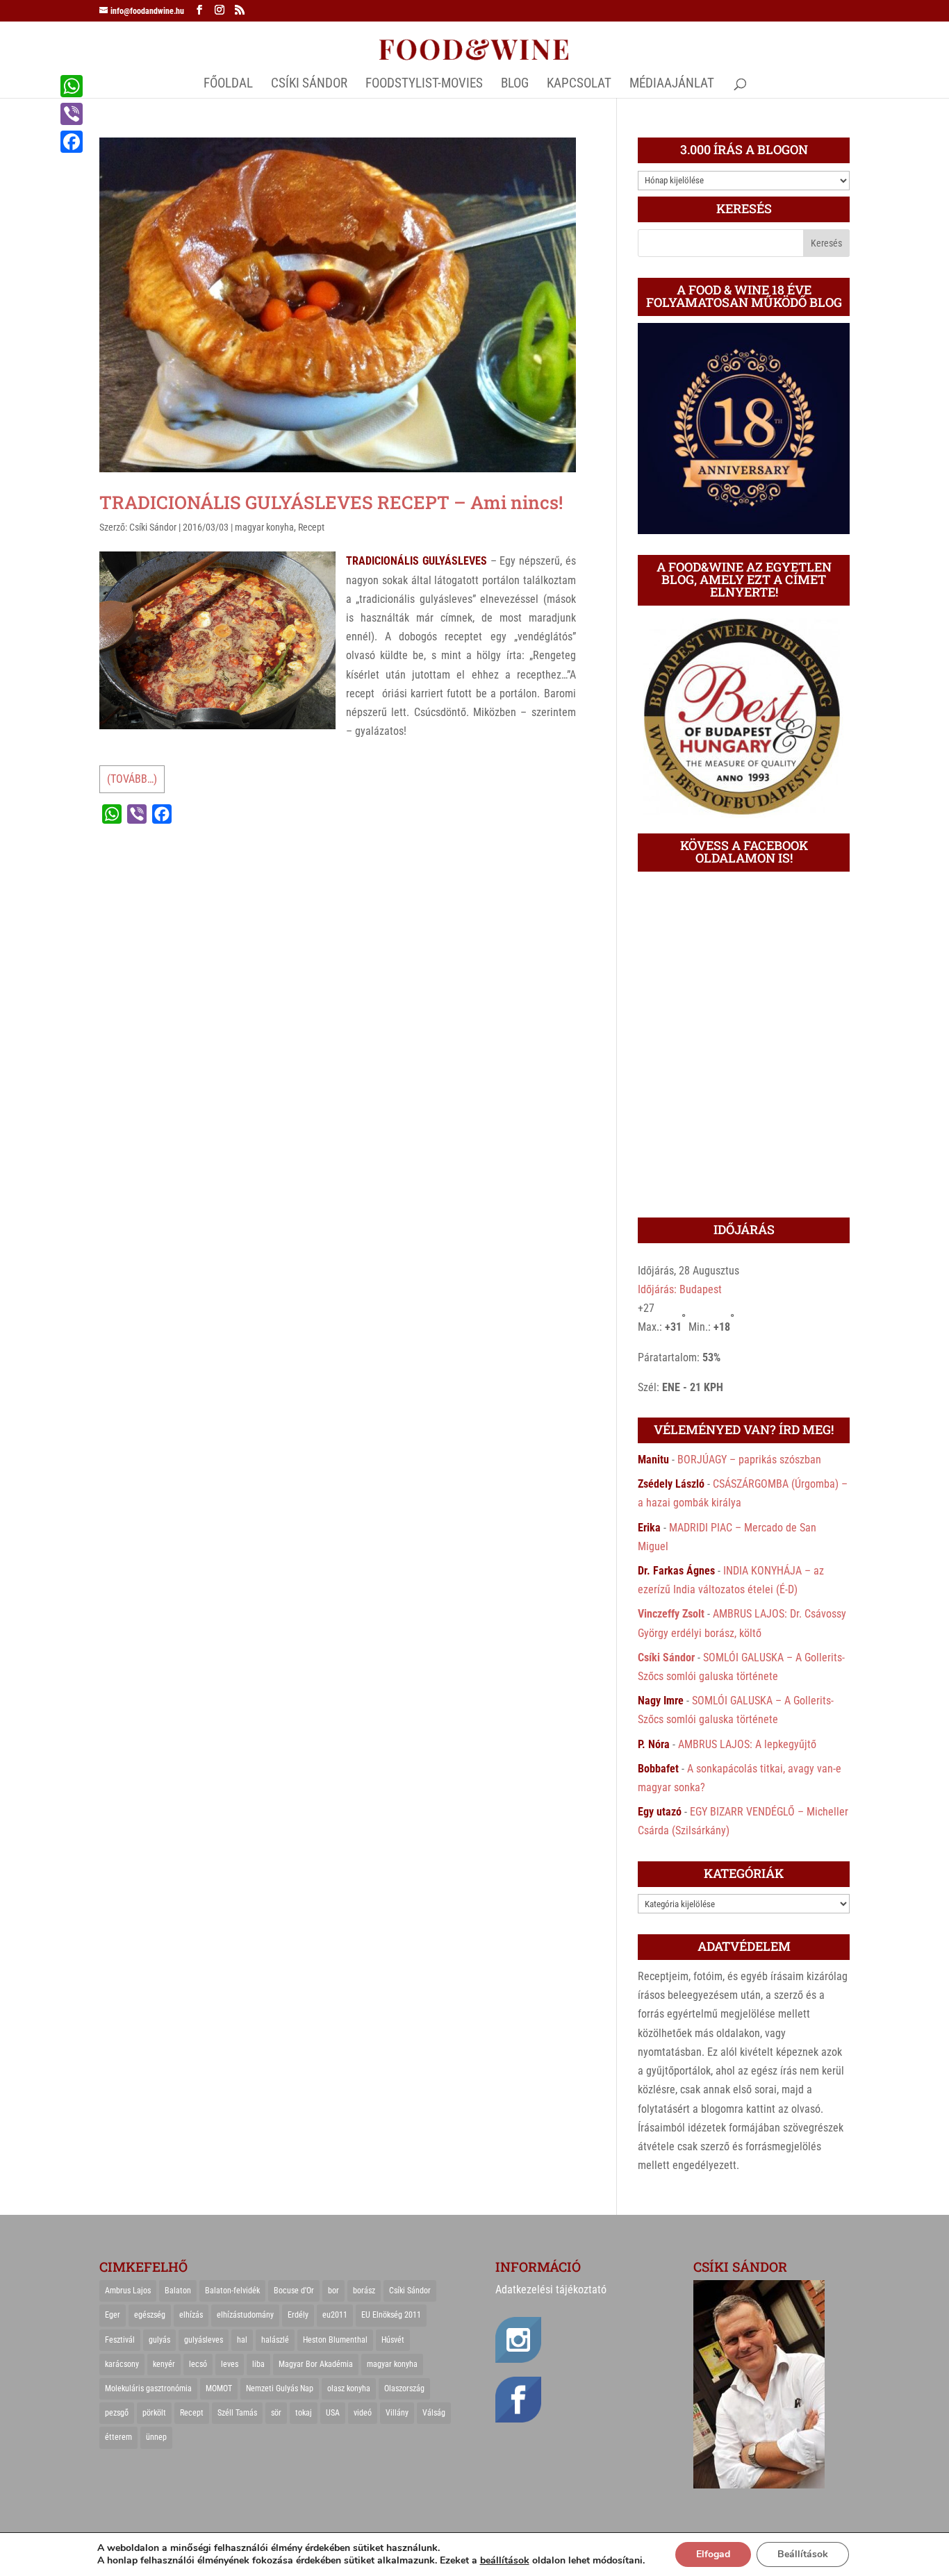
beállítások (505, 2561)
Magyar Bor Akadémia (316, 2364)
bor (333, 2291)
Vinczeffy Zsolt (671, 1614)
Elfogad (713, 2554)
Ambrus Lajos (128, 2291)
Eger (113, 2315)
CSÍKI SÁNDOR (309, 85)
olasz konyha (349, 2388)
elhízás (191, 2315)
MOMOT (219, 2388)
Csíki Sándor (153, 527)
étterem (118, 2437)
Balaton (178, 2291)
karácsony (122, 2364)
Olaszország (404, 2388)
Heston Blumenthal (335, 2340)
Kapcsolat (579, 85)
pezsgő (117, 2413)
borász (364, 2291)
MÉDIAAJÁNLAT (672, 85)
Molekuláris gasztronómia (148, 2388)
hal (242, 2340)
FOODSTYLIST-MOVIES (424, 85)
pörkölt (154, 2413)
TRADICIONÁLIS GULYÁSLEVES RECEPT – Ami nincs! (331, 502)
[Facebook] (72, 142)
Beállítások (803, 2554)
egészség (150, 2315)
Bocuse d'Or (294, 2291)
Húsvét (393, 2340)
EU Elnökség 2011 (391, 2315)
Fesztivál (120, 2340)
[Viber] (72, 114)
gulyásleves (204, 2340)
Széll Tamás (237, 2413)
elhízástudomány (245, 2315)
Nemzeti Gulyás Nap (280, 2388)
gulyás (159, 2340)
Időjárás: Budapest (680, 1289)
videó (363, 2413)
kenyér (164, 2364)
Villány (397, 2413)
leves (230, 2364)
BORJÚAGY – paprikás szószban (749, 1460)
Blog (515, 85)
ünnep (156, 2437)
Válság (434, 2413)
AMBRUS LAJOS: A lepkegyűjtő (747, 1744)
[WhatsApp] (72, 86)
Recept (311, 527)
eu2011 (335, 2315)
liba (258, 2364)
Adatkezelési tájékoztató (551, 2290)
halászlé (275, 2340)
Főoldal (228, 85)
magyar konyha (264, 527)
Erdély (298, 2315)
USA (333, 2413)
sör (276, 2413)
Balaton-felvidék (232, 2291)
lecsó (198, 2364)
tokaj (304, 2413)
